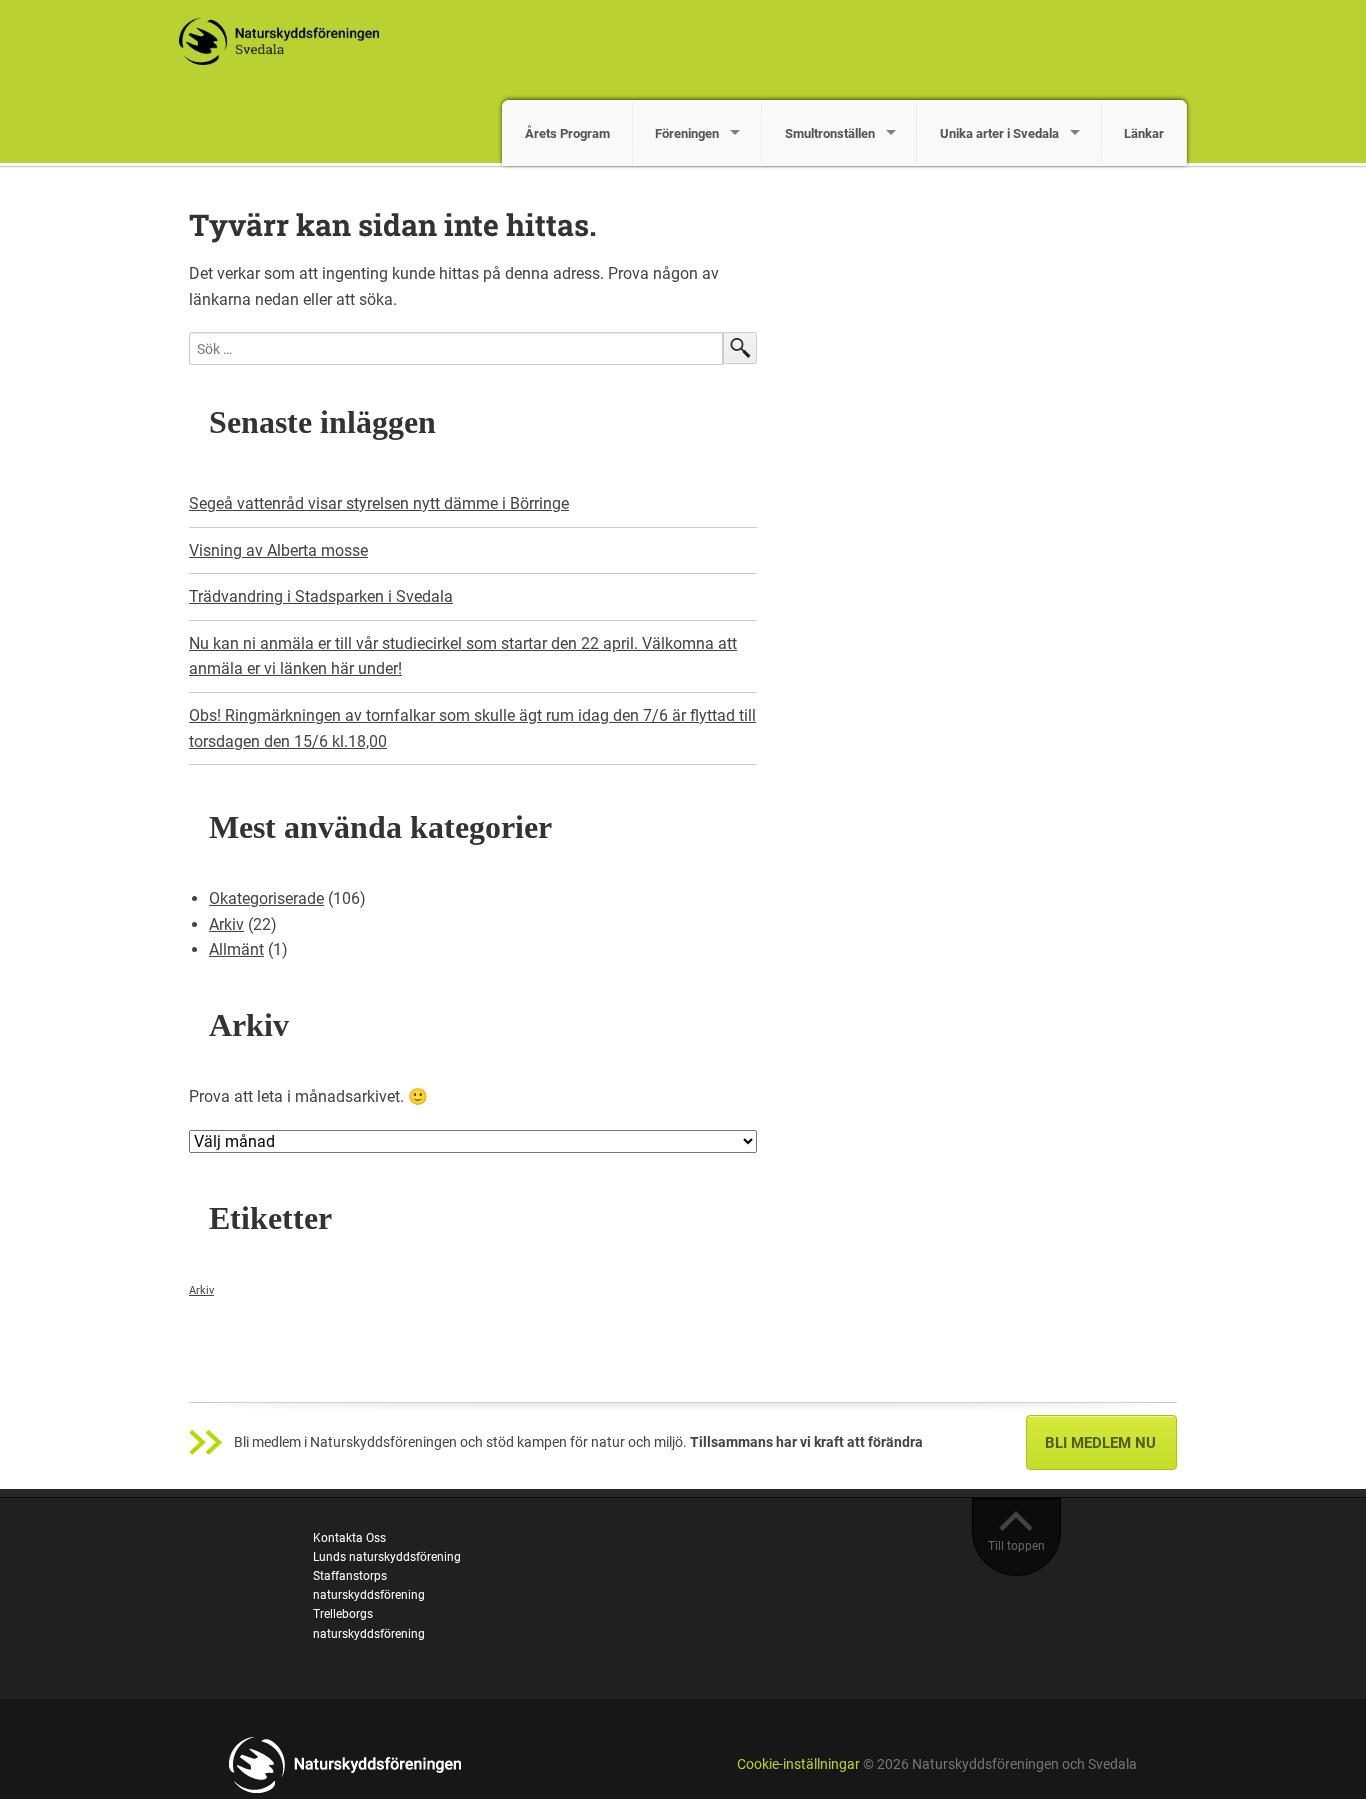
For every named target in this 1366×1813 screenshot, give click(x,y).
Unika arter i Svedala (999, 133)
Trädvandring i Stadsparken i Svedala (321, 596)
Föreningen (687, 133)
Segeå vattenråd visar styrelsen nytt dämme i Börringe (379, 503)
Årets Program (567, 133)
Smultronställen (830, 133)
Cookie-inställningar (798, 1764)
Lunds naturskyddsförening (387, 1557)
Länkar (1144, 133)
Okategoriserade (266, 898)
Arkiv (226, 924)
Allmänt (236, 949)
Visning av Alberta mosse (278, 550)
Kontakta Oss (349, 1538)
